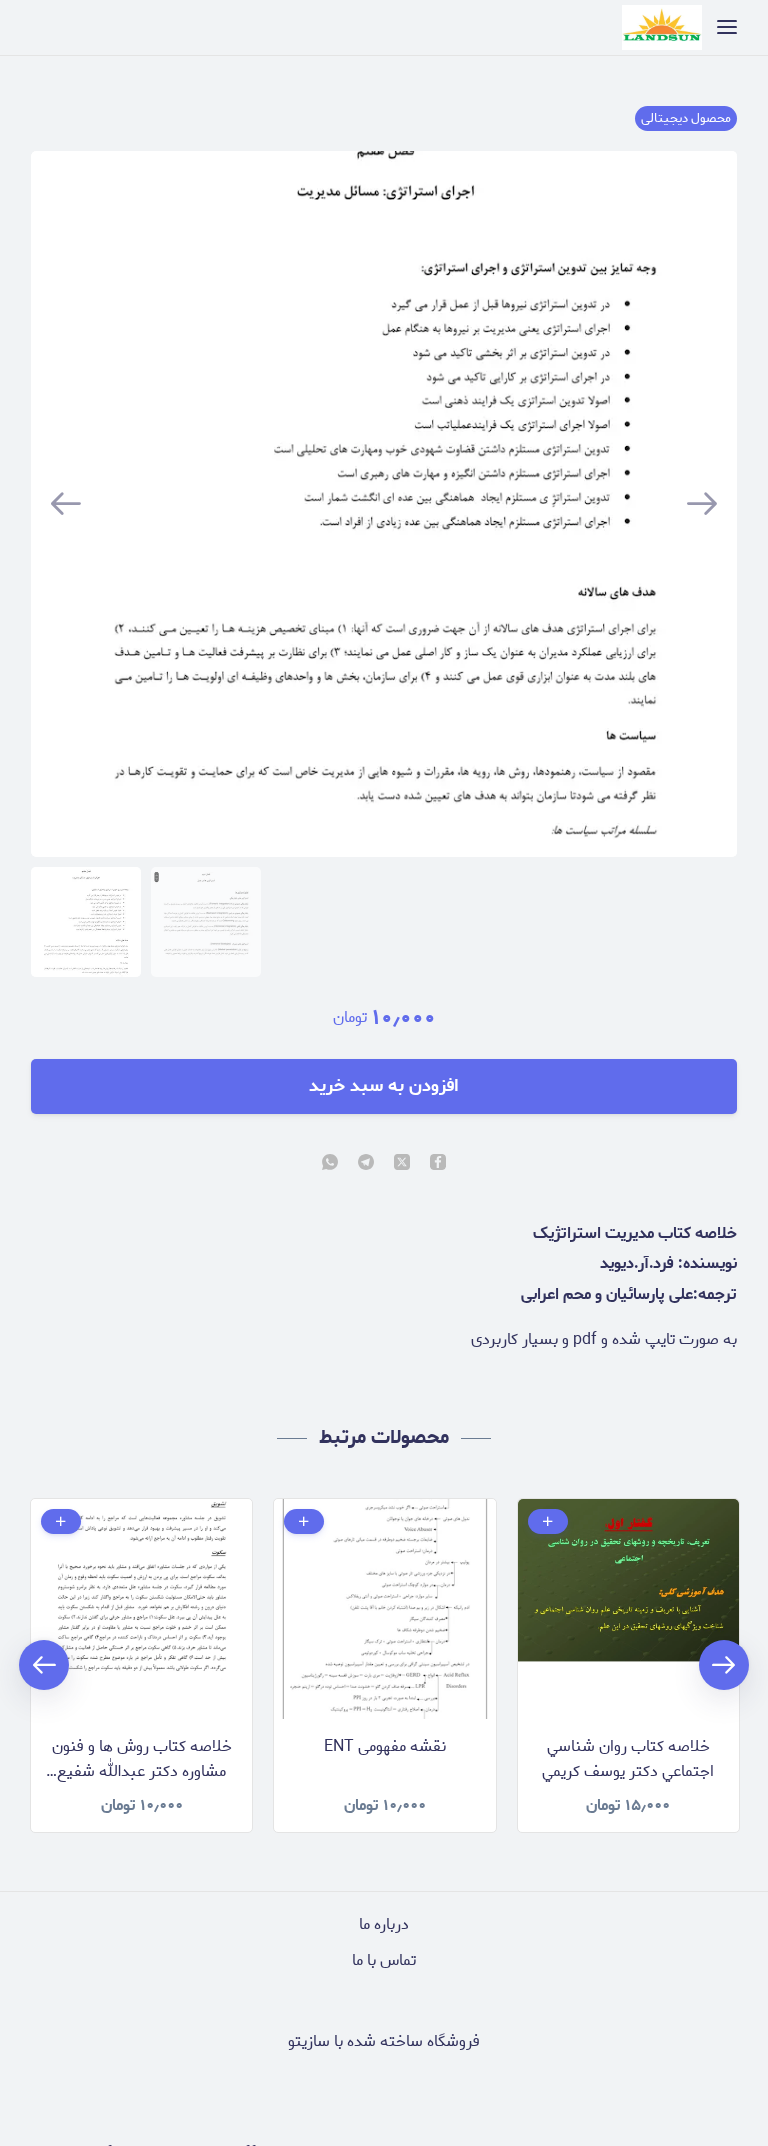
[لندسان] (662, 27)
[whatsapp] (330, 1164)
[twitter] (402, 1164)
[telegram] (366, 1164)
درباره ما (384, 1924)
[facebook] (438, 1164)
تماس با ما (384, 1960)
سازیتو (309, 2041)
